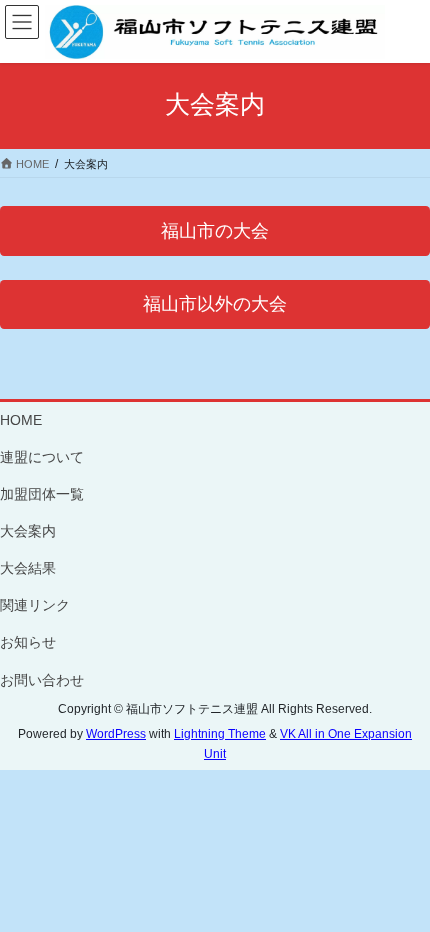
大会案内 (28, 531)
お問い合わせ (42, 680)
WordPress (116, 734)
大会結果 (28, 568)
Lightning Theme (220, 734)
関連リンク (35, 605)
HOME (21, 420)
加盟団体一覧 (42, 494)
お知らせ (28, 642)
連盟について (42, 457)
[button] (215, 230)
